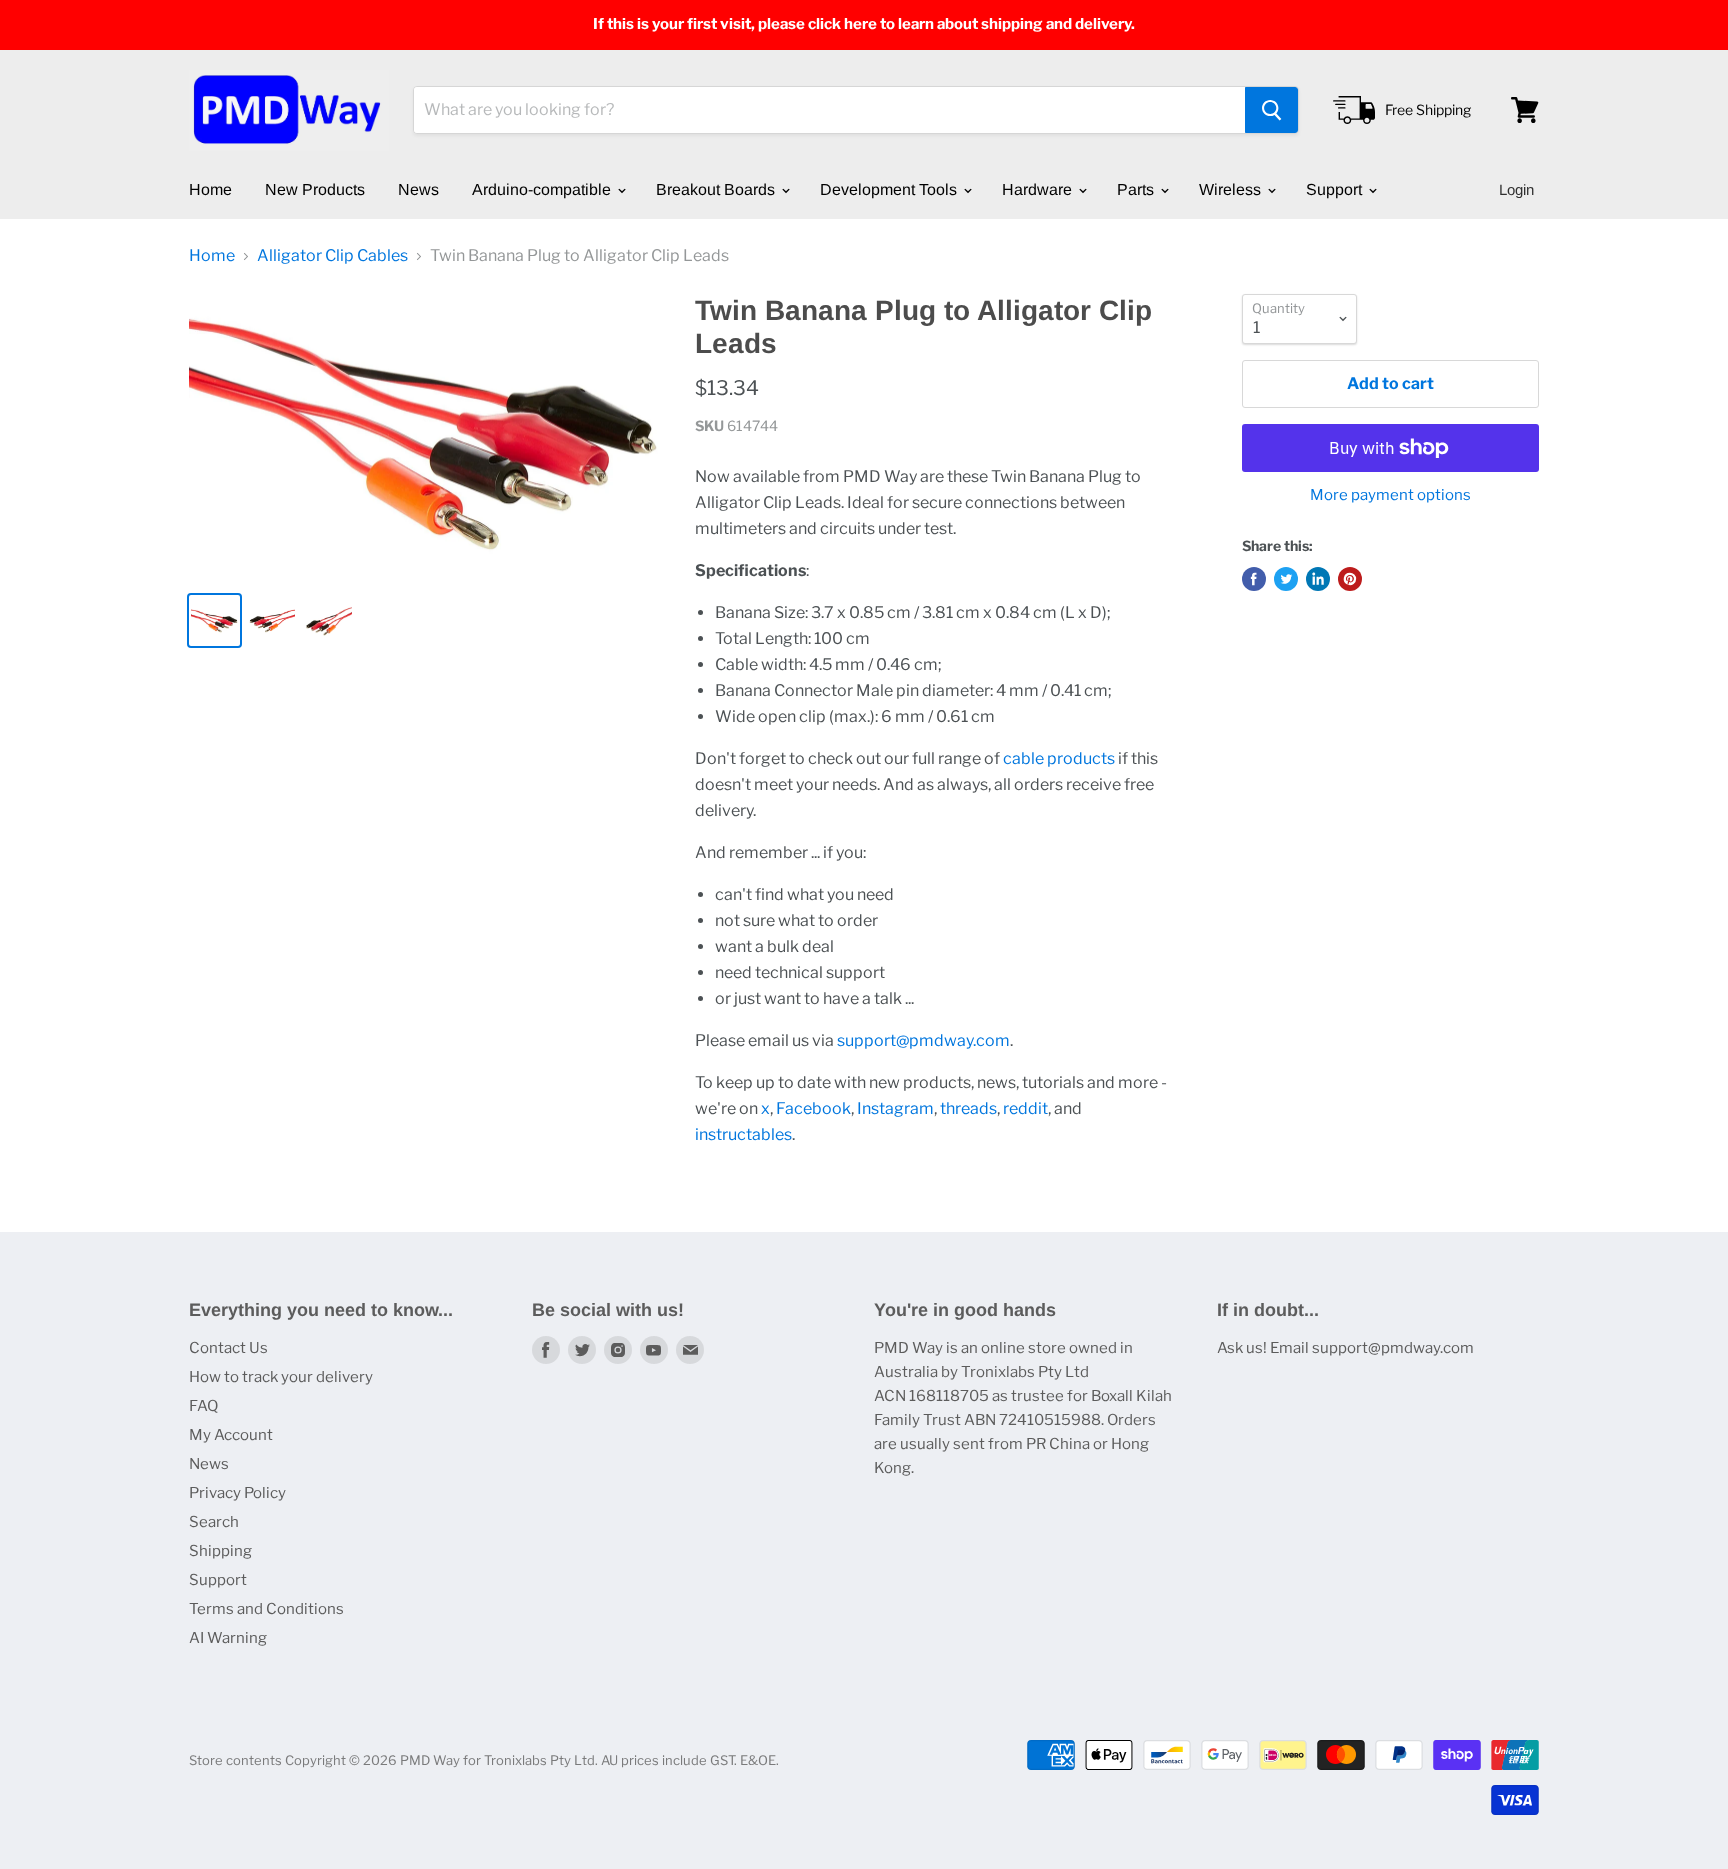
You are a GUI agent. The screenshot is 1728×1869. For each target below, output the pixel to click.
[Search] (1271, 110)
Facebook (813, 1108)
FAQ (203, 1406)
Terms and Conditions (266, 1609)
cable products (1059, 758)
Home (210, 189)
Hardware (1039, 189)
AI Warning (228, 1638)
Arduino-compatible (543, 189)
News (418, 189)
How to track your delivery (281, 1377)
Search (214, 1522)
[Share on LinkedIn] (1318, 579)
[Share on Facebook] (1254, 579)
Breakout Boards (717, 189)
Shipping (220, 1551)
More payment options (1390, 495)
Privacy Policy (237, 1493)
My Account (231, 1435)
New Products (315, 189)
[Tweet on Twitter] (1286, 579)
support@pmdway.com (923, 1040)
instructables (743, 1134)
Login (1516, 189)
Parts (1137, 189)
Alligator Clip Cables (332, 256)
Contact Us (228, 1348)
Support (1336, 189)
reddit (1025, 1108)
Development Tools (890, 189)
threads (968, 1108)
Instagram (895, 1108)
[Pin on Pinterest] (1350, 579)
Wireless (1232, 189)
